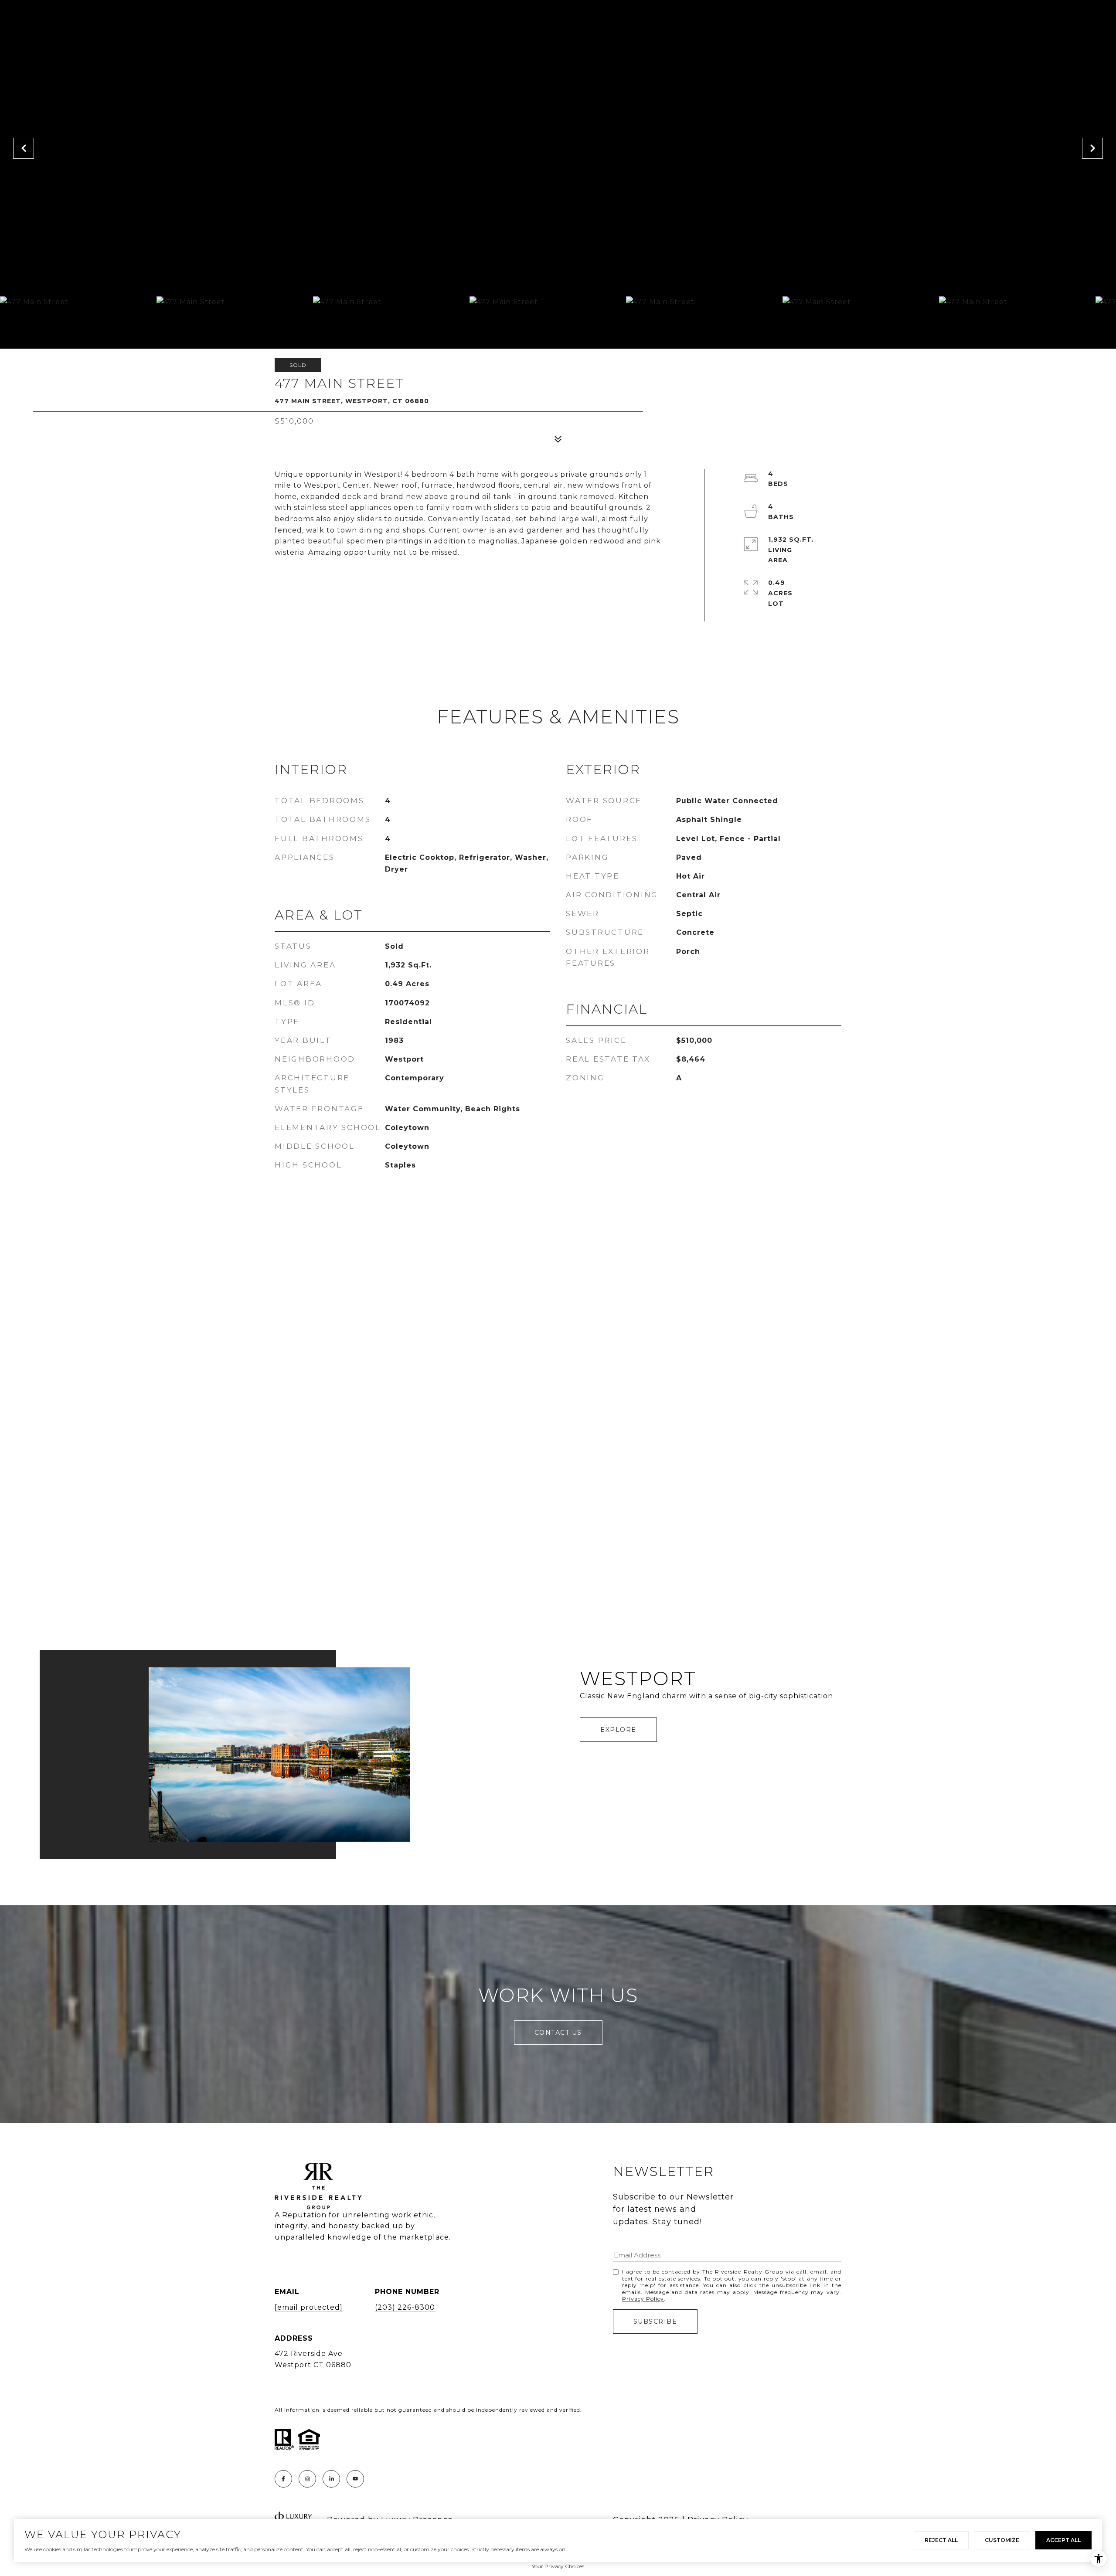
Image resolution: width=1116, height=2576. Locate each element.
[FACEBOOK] (283, 2479)
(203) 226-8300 (405, 2307)
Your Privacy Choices (558, 2566)
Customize (1002, 2540)
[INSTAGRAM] (307, 2479)
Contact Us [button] (558, 2033)
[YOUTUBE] (355, 2479)
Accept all (1063, 2540)
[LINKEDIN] (331, 2479)
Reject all (941, 2540)
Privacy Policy (643, 2299)
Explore (618, 1730)
